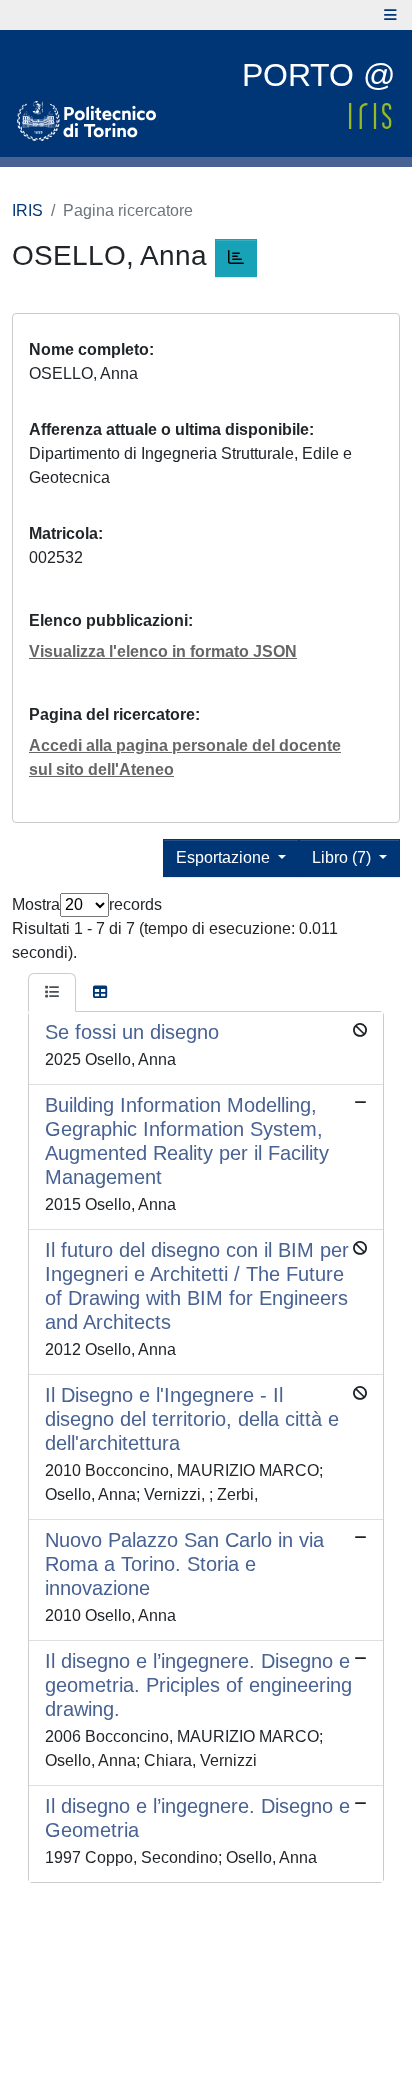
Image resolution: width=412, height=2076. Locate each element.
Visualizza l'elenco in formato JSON (163, 651)
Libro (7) (343, 857)
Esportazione (225, 857)
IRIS (27, 210)
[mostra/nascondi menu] (390, 15)
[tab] (52, 993)
